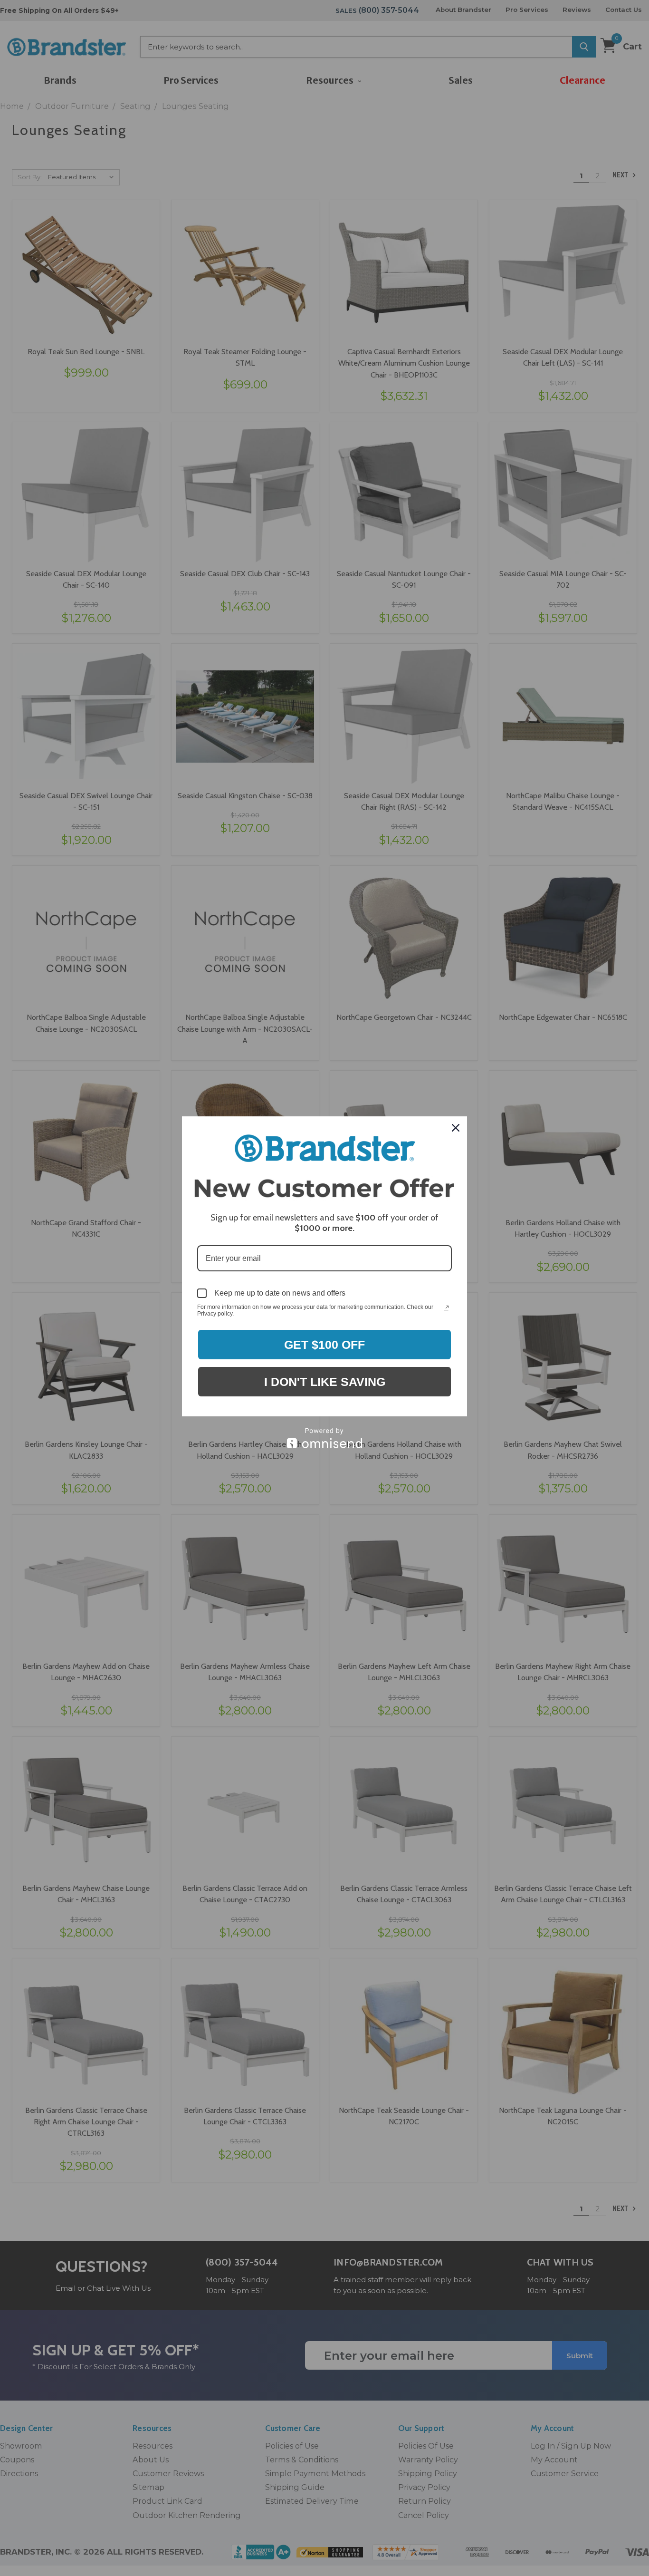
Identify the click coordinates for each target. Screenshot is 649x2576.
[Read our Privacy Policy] (446, 1308)
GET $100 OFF (324, 1345)
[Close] (456, 1128)
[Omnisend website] (324, 1438)
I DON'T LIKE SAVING (325, 1382)
